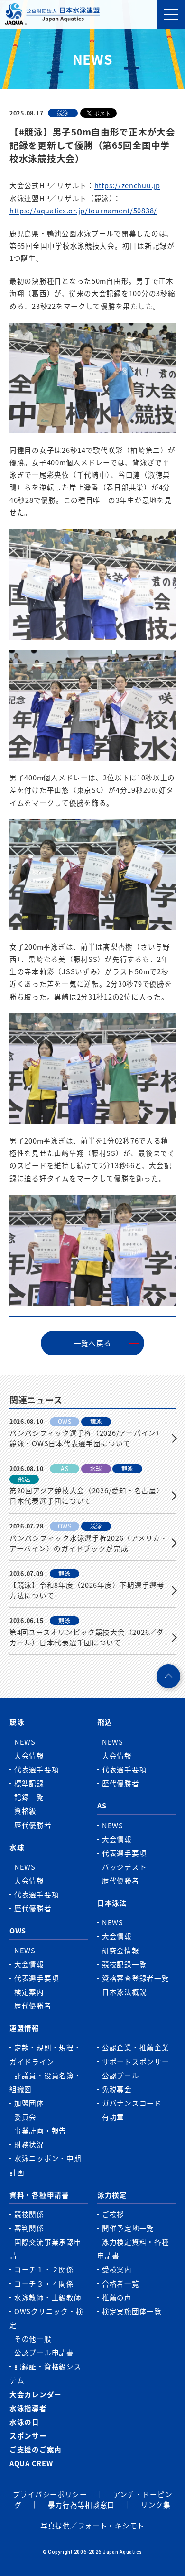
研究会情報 (121, 1950)
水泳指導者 (28, 2408)
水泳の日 (24, 2422)
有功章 (113, 2117)
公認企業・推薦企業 (136, 2047)
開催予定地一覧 (128, 2228)
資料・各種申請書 (39, 2195)
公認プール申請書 (44, 2352)
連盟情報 (24, 2028)
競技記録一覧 (124, 1964)
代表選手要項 (37, 1769)
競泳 (17, 1722)
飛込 (105, 1722)
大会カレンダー (36, 2394)
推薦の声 (117, 2297)
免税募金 (117, 2089)
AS (102, 1805)
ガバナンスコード (132, 2103)
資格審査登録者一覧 (136, 1978)
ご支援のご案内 (36, 2449)
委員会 (25, 2117)
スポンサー (28, 2436)
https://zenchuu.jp (127, 185)
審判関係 (29, 2228)
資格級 (25, 1811)
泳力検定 (112, 2195)
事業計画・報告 (40, 2130)
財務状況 (29, 2144)
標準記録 (29, 1783)
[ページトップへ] (168, 1676)
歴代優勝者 (33, 1825)
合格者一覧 (121, 2283)
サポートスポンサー (136, 2062)
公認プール (121, 2075)
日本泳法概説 (124, 1992)
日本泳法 (112, 1903)
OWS (18, 1930)
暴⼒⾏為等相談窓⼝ (82, 2504)
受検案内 (117, 2269)
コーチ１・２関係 (44, 2269)
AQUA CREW (31, 2463)
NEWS (25, 1742)
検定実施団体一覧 (132, 2311)
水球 (17, 1847)
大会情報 (29, 1755)
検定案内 (29, 1992)
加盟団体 (29, 2103)
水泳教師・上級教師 (48, 2297)
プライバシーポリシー (50, 2494)
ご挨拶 (113, 2214)
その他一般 (33, 2339)
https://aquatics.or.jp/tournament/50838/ (83, 210)
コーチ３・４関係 (44, 2283)
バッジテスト (124, 1867)
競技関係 (29, 2214)
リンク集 (156, 2504)
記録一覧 (29, 1797)
